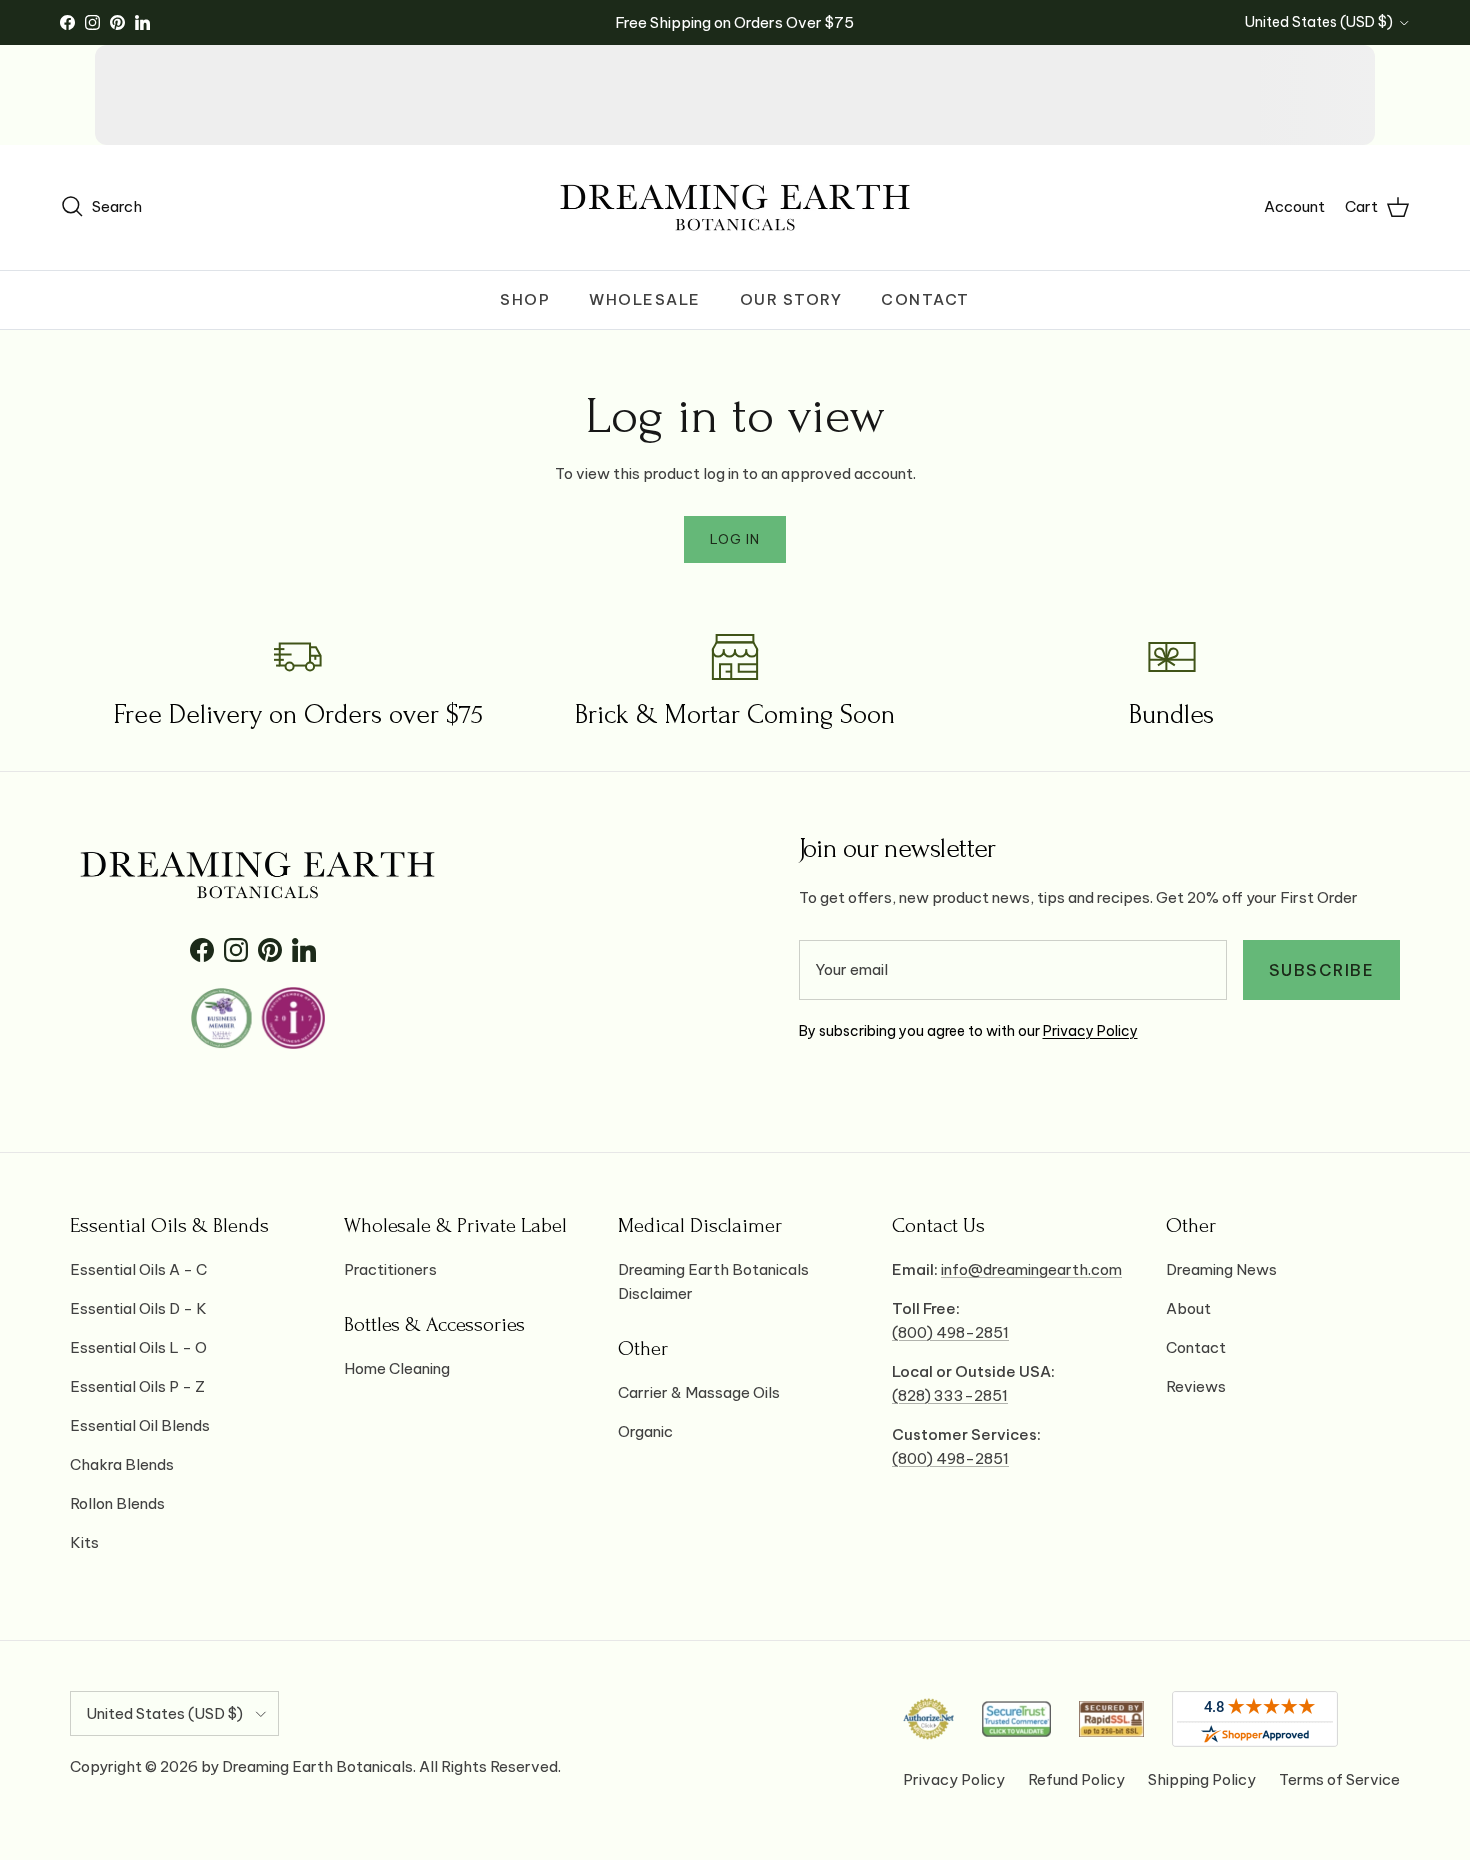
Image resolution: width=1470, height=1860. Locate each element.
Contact (925, 299)
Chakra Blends (122, 1464)
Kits (84, 1542)
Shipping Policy (1202, 1779)
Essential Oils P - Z (137, 1386)
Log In (735, 539)
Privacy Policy (1090, 1031)
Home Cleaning (397, 1368)
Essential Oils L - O (138, 1347)
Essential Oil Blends (140, 1425)
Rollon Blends (117, 1503)
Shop (525, 299)
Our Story (791, 299)
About (1188, 1308)
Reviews (1196, 1386)
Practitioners (390, 1269)
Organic (645, 1431)
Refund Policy (1076, 1779)
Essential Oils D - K (138, 1308)
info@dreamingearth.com (1031, 1269)
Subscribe (1322, 970)
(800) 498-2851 (950, 1332)
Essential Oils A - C (138, 1269)
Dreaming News (1221, 1269)
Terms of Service (1339, 1779)
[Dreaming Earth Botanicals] (735, 207)
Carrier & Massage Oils (699, 1392)
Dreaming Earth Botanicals (317, 1766)
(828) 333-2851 (950, 1395)
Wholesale (645, 299)
